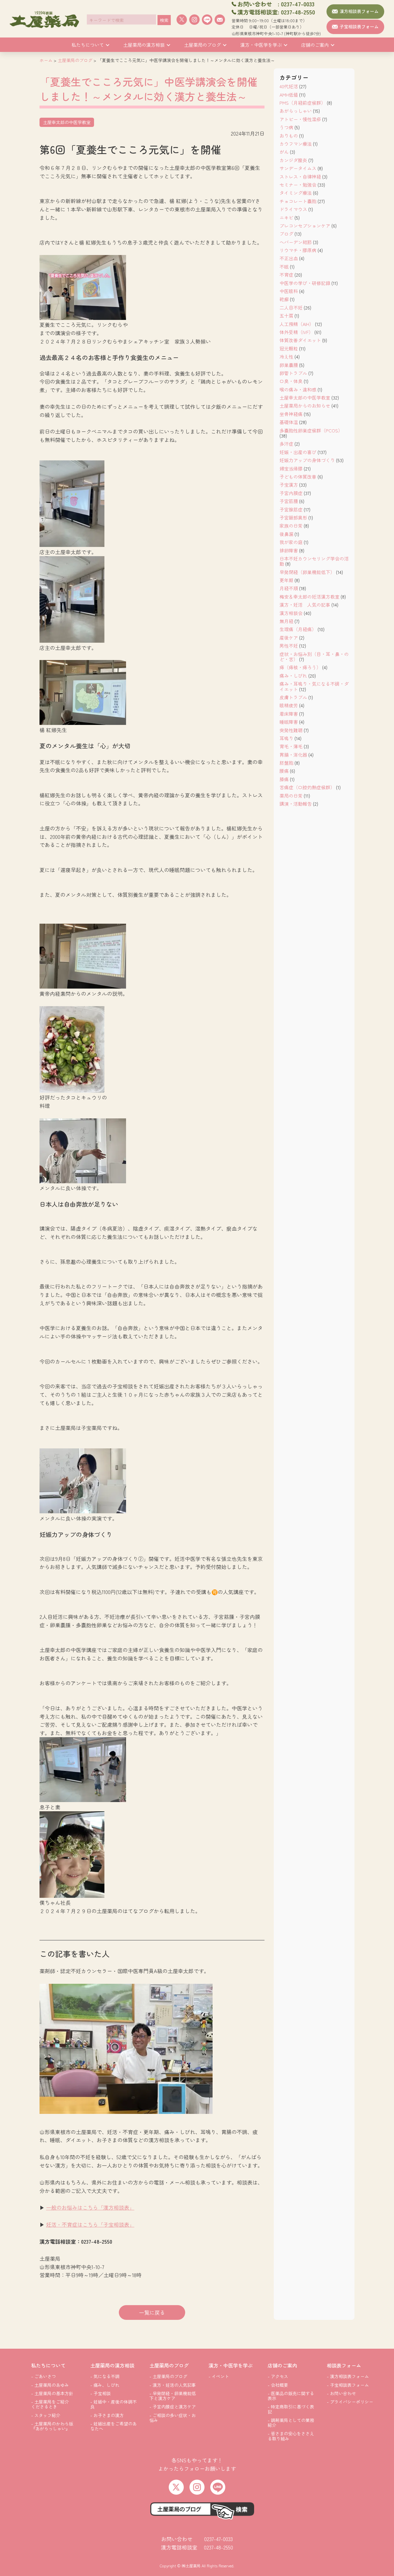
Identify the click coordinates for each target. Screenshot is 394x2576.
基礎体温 (289, 422)
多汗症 (286, 444)
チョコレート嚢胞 (298, 201)
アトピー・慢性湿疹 (300, 119)
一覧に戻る (152, 2312)
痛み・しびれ (293, 676)
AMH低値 (289, 95)
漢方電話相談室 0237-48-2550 (197, 2547)
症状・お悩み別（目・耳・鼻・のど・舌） (314, 657)
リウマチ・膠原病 (298, 250)
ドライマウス (293, 209)
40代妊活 (289, 86)
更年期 (286, 580)
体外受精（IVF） (296, 332)
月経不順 (289, 588)
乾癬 (284, 299)
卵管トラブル (293, 373)
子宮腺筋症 (291, 509)
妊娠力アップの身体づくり (307, 460)
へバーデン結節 (296, 242)
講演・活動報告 (296, 804)
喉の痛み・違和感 (298, 389)
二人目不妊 (291, 308)
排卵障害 (289, 550)
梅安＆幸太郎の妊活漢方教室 (309, 597)
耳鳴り (286, 738)
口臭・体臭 (291, 381)
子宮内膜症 (291, 493)
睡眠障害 (289, 722)
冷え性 (286, 357)
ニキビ (286, 218)
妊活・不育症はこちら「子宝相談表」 (90, 2224)
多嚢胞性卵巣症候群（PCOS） (311, 430)
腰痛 (284, 771)
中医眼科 (289, 291)
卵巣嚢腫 (289, 365)
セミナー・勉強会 (298, 185)
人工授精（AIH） (297, 324)
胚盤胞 (286, 763)
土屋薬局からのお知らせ (305, 406)
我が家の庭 (291, 542)
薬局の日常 (291, 796)
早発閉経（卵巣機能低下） (307, 572)
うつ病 (286, 127)
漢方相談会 (291, 613)
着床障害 (289, 714)
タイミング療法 (296, 193)
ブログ (286, 234)
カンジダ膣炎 (293, 160)
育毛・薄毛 (291, 746)
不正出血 (289, 258)
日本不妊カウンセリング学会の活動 (314, 561)
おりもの (289, 136)
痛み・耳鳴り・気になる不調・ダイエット (314, 686)
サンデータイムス (298, 168)
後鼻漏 (286, 534)
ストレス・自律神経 (300, 177)
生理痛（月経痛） (298, 629)
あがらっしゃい (296, 111)
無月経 (286, 621)
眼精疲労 (289, 705)
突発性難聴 (291, 730)
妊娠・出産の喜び (298, 452)
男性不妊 (289, 646)
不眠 (284, 267)
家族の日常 (291, 526)
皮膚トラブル (293, 697)
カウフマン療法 (296, 144)
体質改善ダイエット (300, 340)
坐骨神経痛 (291, 414)
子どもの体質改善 (298, 477)
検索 (164, 20)
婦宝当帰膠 (291, 468)
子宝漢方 (289, 485)
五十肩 (286, 316)
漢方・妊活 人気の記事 (305, 605)
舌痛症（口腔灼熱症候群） (307, 787)
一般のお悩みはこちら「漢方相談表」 (90, 2207)
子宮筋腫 (289, 501)
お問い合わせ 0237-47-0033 (197, 2539)
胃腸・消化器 (293, 755)
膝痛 (284, 779)
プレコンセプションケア (305, 226)
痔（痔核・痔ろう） (300, 667)
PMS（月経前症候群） (303, 103)
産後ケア (289, 638)
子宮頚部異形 (293, 518)
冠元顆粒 (289, 348)
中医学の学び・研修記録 (305, 283)
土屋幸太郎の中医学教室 (305, 398)
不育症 (286, 275)
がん (284, 152)
